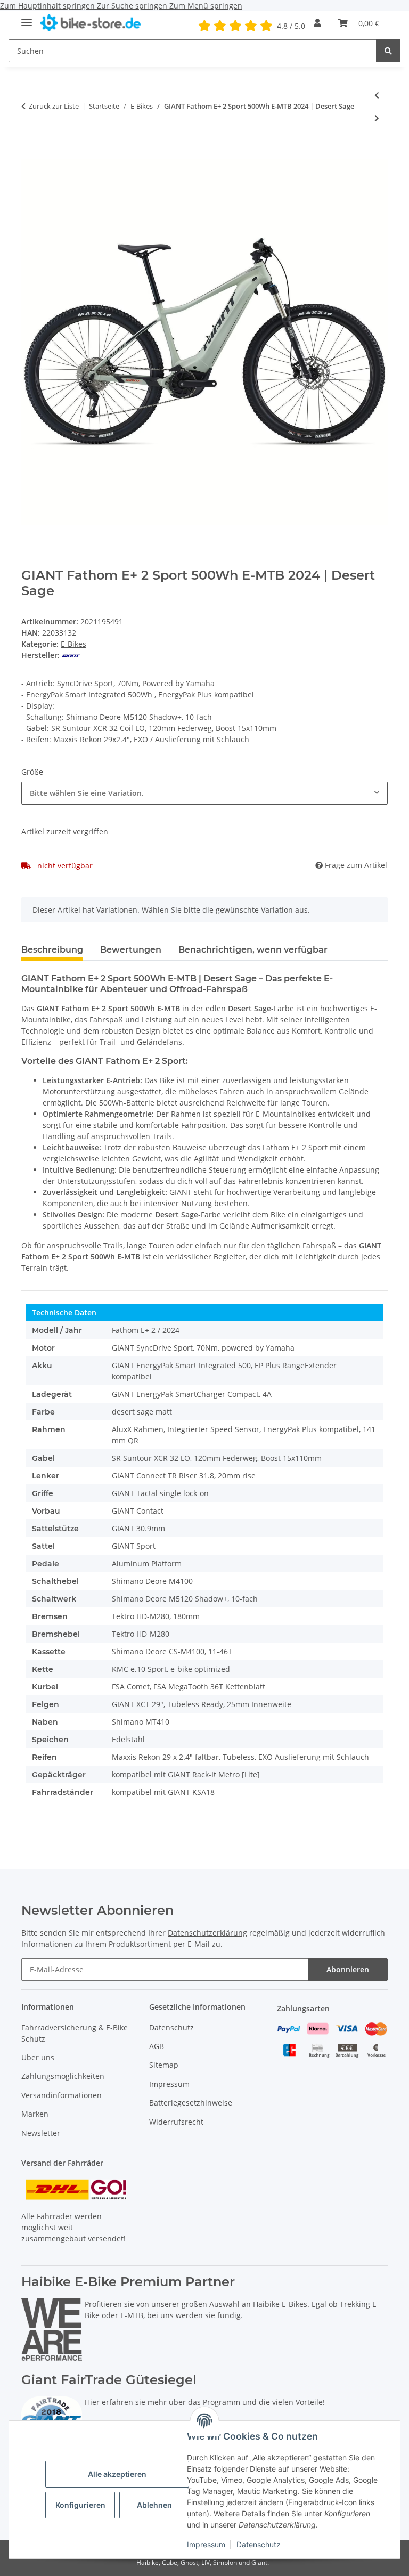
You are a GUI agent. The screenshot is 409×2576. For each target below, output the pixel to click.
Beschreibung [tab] (52, 950)
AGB (157, 2046)
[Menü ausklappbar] (27, 18)
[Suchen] (388, 51)
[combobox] (204, 793)
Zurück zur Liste (54, 106)
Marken (35, 2114)
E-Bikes (73, 644)
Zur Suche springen (133, 6)
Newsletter (41, 2133)
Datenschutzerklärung (207, 1933)
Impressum (206, 2544)
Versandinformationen (62, 2095)
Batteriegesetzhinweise (191, 2103)
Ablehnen (154, 2505)
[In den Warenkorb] (30, 153)
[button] (317, 23)
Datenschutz (259, 2544)
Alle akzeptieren (117, 2474)
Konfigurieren (80, 2505)
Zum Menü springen (206, 6)
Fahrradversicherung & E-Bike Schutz (75, 2033)
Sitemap (164, 2065)
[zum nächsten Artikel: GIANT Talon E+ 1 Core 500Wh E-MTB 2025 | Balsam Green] (377, 118)
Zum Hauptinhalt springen (48, 6)
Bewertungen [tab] (131, 950)
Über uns (38, 2057)
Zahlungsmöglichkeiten (63, 2076)
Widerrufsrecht (176, 2122)
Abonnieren (348, 1969)
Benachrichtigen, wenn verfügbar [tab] (253, 950)
